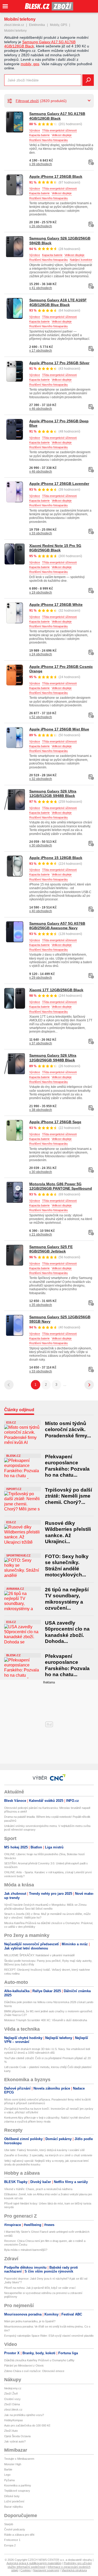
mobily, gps (30, 64)
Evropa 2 (10, 2545)
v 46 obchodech (41, 409)
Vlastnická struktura (74, 2570)
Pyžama (9, 2480)
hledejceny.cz (13, 2388)
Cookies (26, 2570)
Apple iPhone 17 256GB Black (56, 176)
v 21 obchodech (41, 1234)
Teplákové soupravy (17, 2491)
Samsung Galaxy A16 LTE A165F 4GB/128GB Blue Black (58, 302)
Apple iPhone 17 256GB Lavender (59, 484)
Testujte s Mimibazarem (19, 2459)
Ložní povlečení (14, 2501)
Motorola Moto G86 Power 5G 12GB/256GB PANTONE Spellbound (61, 1186)
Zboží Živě (11, 2394)
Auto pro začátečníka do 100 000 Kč (27, 2425)
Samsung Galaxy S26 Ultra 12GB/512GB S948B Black (53, 794)
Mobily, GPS (59, 25)
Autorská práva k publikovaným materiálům (34, 2563)
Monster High (13, 2464)
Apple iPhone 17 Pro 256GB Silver (59, 363)
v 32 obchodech (41, 779)
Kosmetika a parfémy (18, 2485)
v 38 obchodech (41, 1110)
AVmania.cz (15, 1589)
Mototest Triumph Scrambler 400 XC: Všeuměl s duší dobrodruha (46, 2020)
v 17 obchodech (41, 351)
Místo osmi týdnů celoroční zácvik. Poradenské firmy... (68, 1430)
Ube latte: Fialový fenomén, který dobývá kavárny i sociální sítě (44, 2150)
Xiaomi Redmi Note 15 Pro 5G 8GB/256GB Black (55, 548)
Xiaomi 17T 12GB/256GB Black (56, 990)
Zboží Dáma (12, 2404)
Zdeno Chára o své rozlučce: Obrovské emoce (34, 2371)
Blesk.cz (13, 1456)
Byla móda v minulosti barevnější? (26, 2250)
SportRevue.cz (18, 1555)
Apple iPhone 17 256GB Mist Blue (59, 729)
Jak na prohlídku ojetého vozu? (24, 2415)
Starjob (9, 2524)
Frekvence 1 (12, 2540)
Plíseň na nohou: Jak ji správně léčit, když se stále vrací (40, 2288)
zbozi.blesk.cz (14, 25)
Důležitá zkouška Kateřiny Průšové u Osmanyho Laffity (39, 2360)
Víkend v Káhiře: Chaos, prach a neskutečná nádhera (38, 2189)
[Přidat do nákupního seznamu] (91, 162)
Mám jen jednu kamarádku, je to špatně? (30, 2321)
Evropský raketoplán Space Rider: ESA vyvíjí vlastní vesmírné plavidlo (49, 2336)
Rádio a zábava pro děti (19, 2535)
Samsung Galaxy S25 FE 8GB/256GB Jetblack (51, 1249)
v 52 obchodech (41, 717)
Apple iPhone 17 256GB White (56, 605)
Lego (7, 2475)
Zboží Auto (11, 2431)
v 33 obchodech (41, 533)
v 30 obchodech (41, 845)
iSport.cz (14, 1489)
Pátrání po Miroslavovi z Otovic (24, 2366)
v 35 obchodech (41, 1305)
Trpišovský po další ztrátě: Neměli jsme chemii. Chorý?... (68, 1496)
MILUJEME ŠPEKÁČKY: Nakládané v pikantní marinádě (39, 1955)
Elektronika (37, 25)
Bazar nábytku (13, 2507)
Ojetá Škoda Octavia (17, 2436)
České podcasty (15, 2529)
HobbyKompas (14, 2420)
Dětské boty (12, 2496)
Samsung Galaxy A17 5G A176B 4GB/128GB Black (57, 116)
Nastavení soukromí (46, 2570)
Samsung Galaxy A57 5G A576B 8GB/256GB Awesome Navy (57, 926)
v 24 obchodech (41, 654)
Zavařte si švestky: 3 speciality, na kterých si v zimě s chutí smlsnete (48, 2155)
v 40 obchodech (41, 911)
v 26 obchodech (41, 226)
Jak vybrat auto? (15, 2441)
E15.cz (11, 1422)
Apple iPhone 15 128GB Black (56, 858)
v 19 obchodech (41, 592)
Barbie (8, 2469)
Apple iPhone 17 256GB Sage (55, 1122)
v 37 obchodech (41, 1043)
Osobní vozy (12, 2399)
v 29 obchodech (41, 978)
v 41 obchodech (41, 288)
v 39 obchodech (41, 164)
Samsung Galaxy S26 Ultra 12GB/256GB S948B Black (53, 1058)
